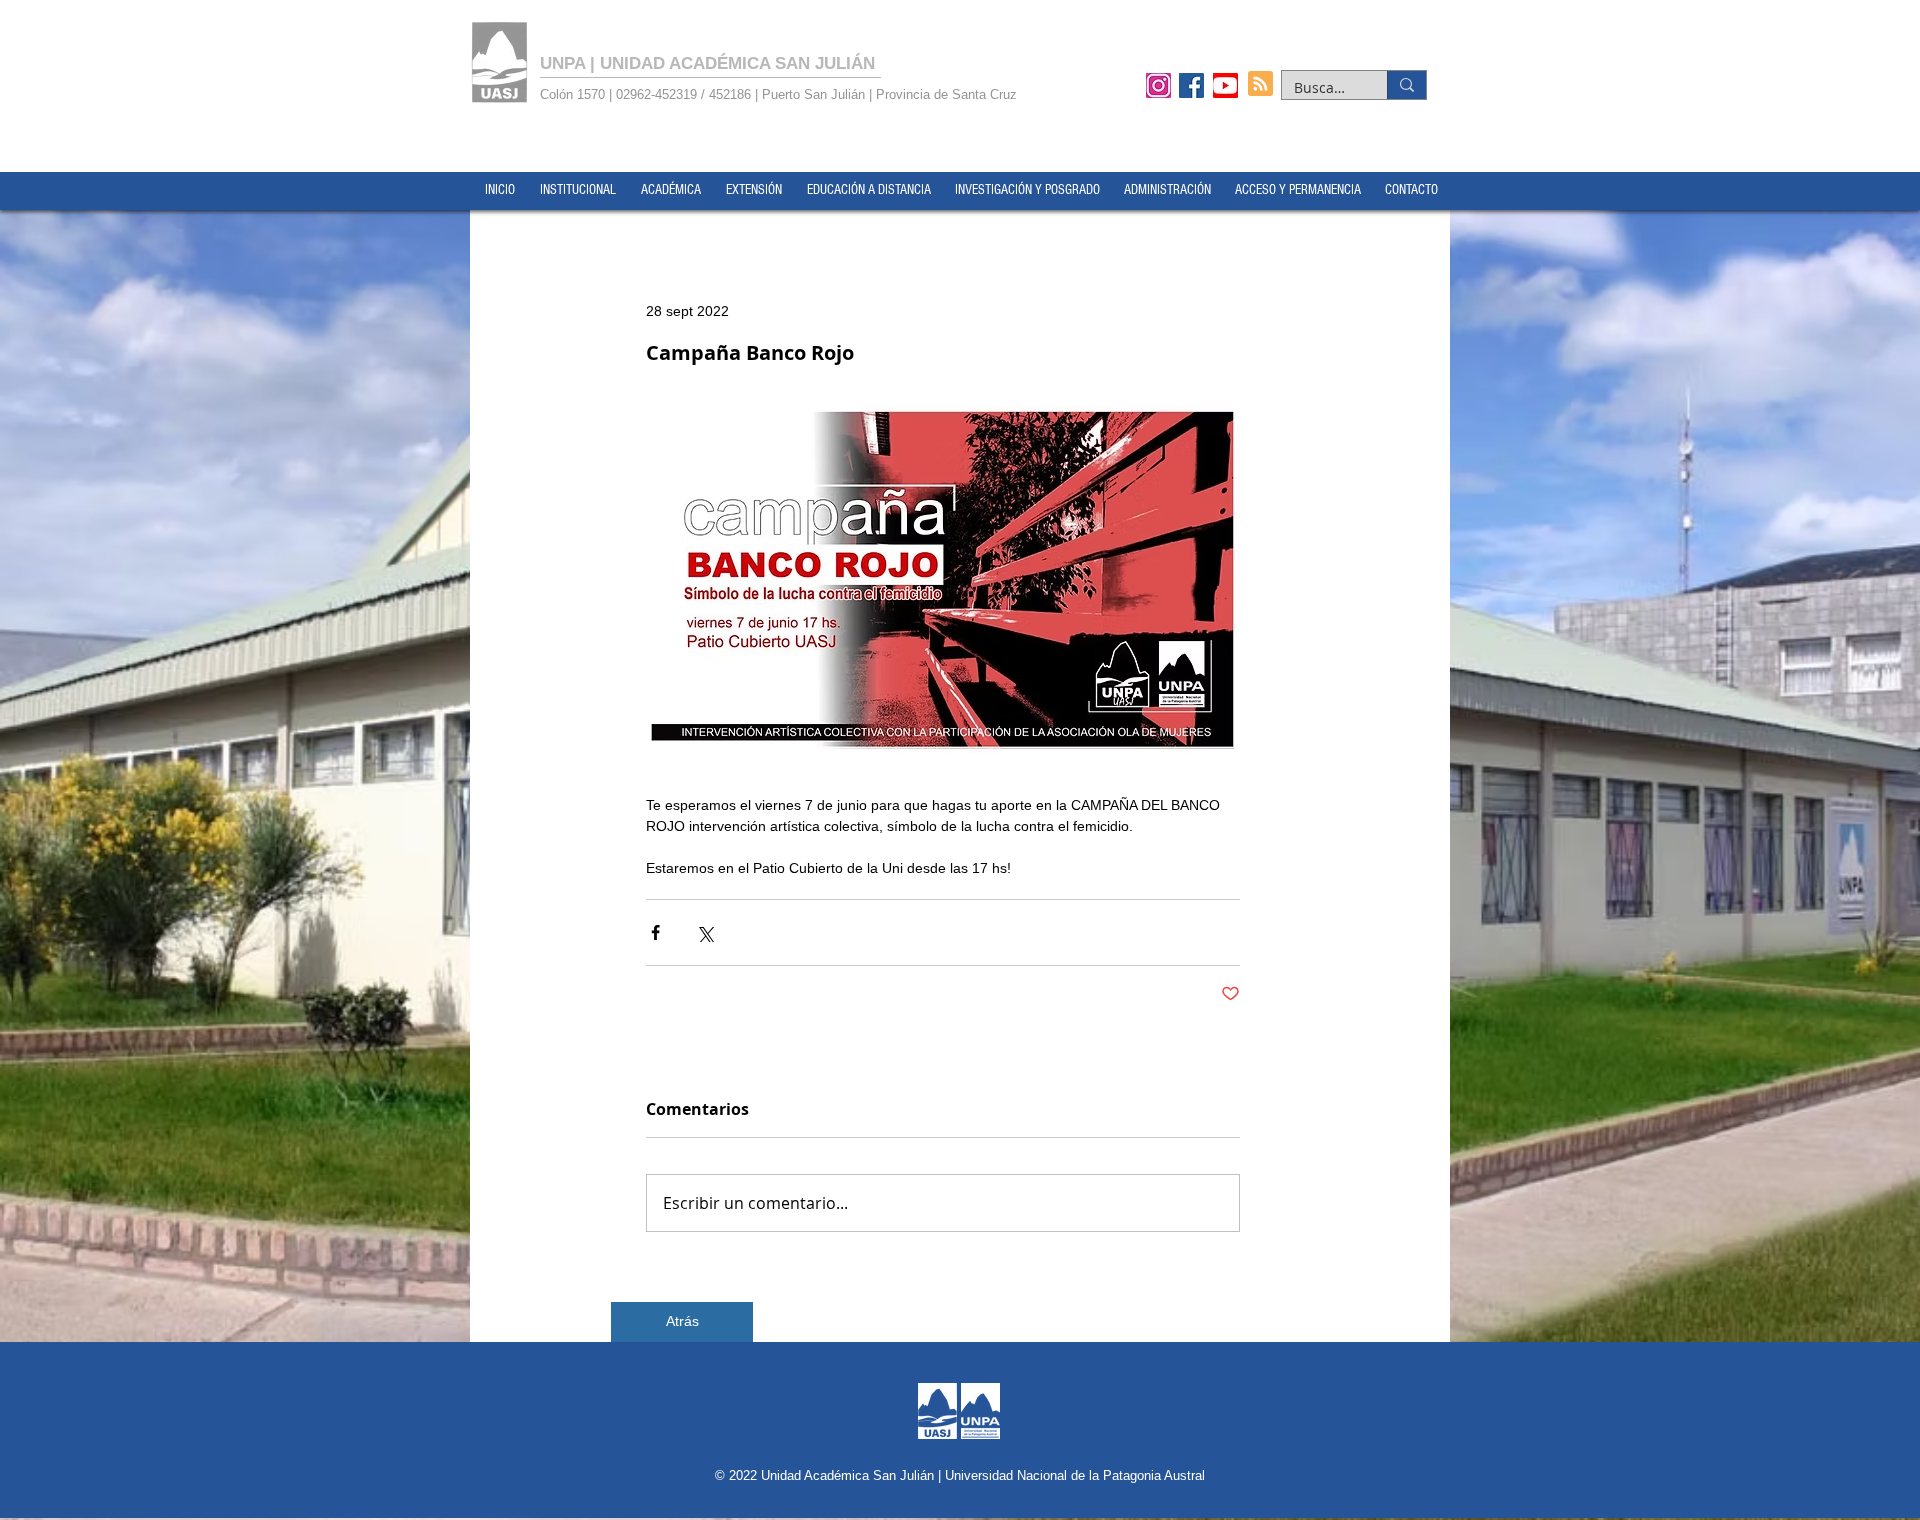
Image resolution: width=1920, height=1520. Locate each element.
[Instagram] (1158, 85)
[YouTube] (1225, 85)
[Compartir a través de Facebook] (655, 932)
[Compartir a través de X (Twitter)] (704, 932)
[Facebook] (1191, 85)
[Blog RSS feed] (1260, 84)
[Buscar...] (1406, 85)
